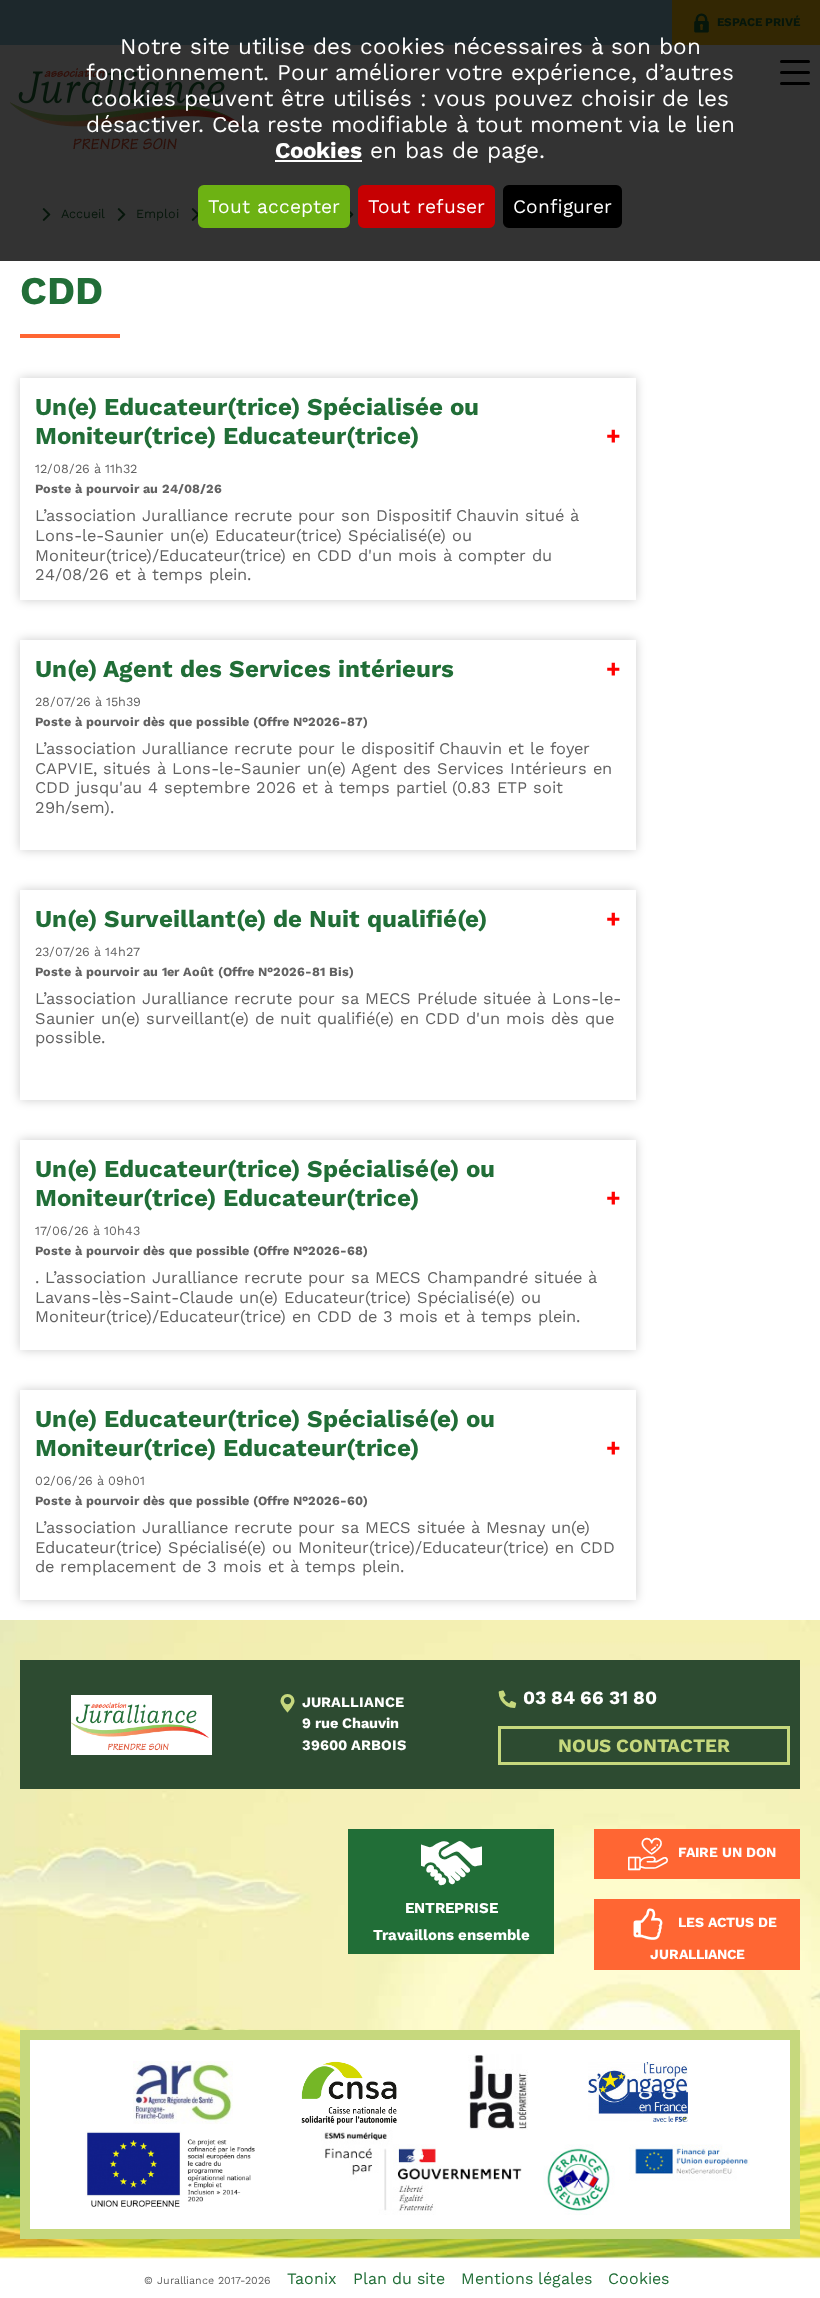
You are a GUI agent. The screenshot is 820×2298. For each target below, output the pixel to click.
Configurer (562, 206)
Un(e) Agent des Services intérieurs (244, 669)
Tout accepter (274, 206)
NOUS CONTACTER (644, 1745)
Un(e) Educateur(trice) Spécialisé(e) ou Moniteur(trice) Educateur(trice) (265, 1183)
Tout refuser (426, 206)
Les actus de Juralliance (713, 1939)
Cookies (318, 150)
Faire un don (727, 1853)
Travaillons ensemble (451, 1921)
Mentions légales (526, 2278)
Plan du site (399, 2278)
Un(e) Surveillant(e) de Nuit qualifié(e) (261, 919)
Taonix (312, 2278)
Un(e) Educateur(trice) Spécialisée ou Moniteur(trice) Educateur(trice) (257, 421)
